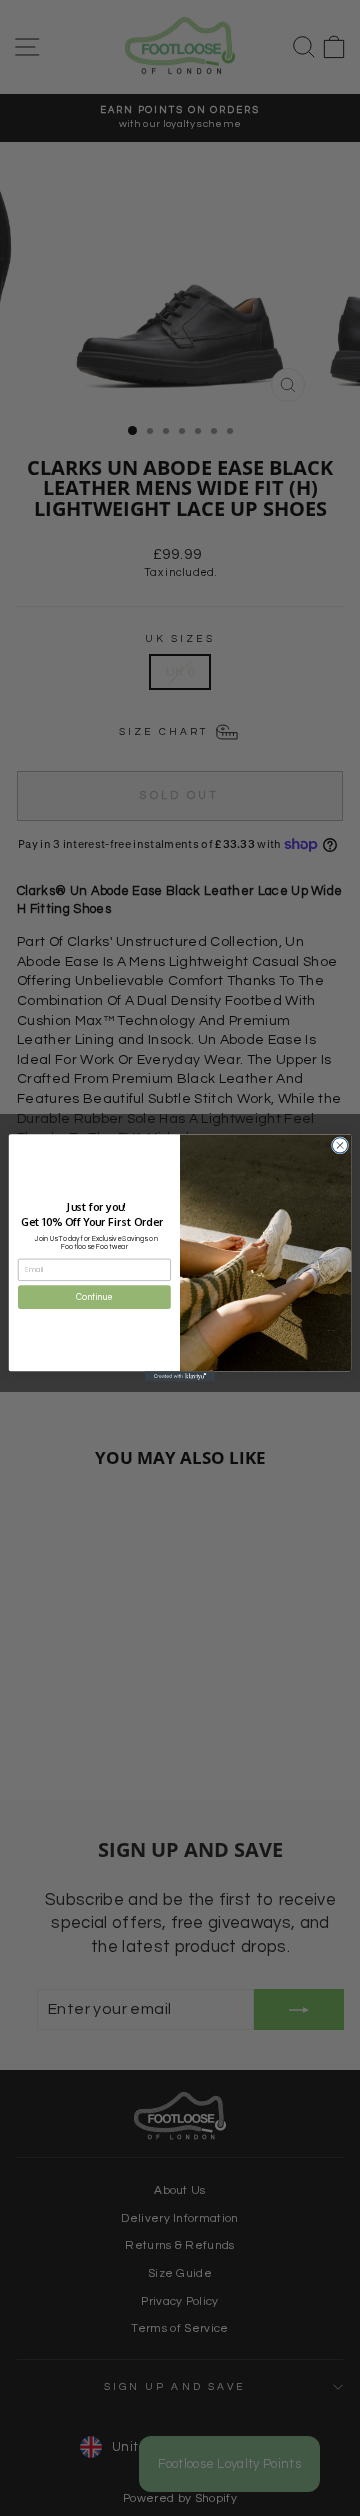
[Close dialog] (339, 1145)
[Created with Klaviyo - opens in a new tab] (180, 1376)
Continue (94, 1296)
